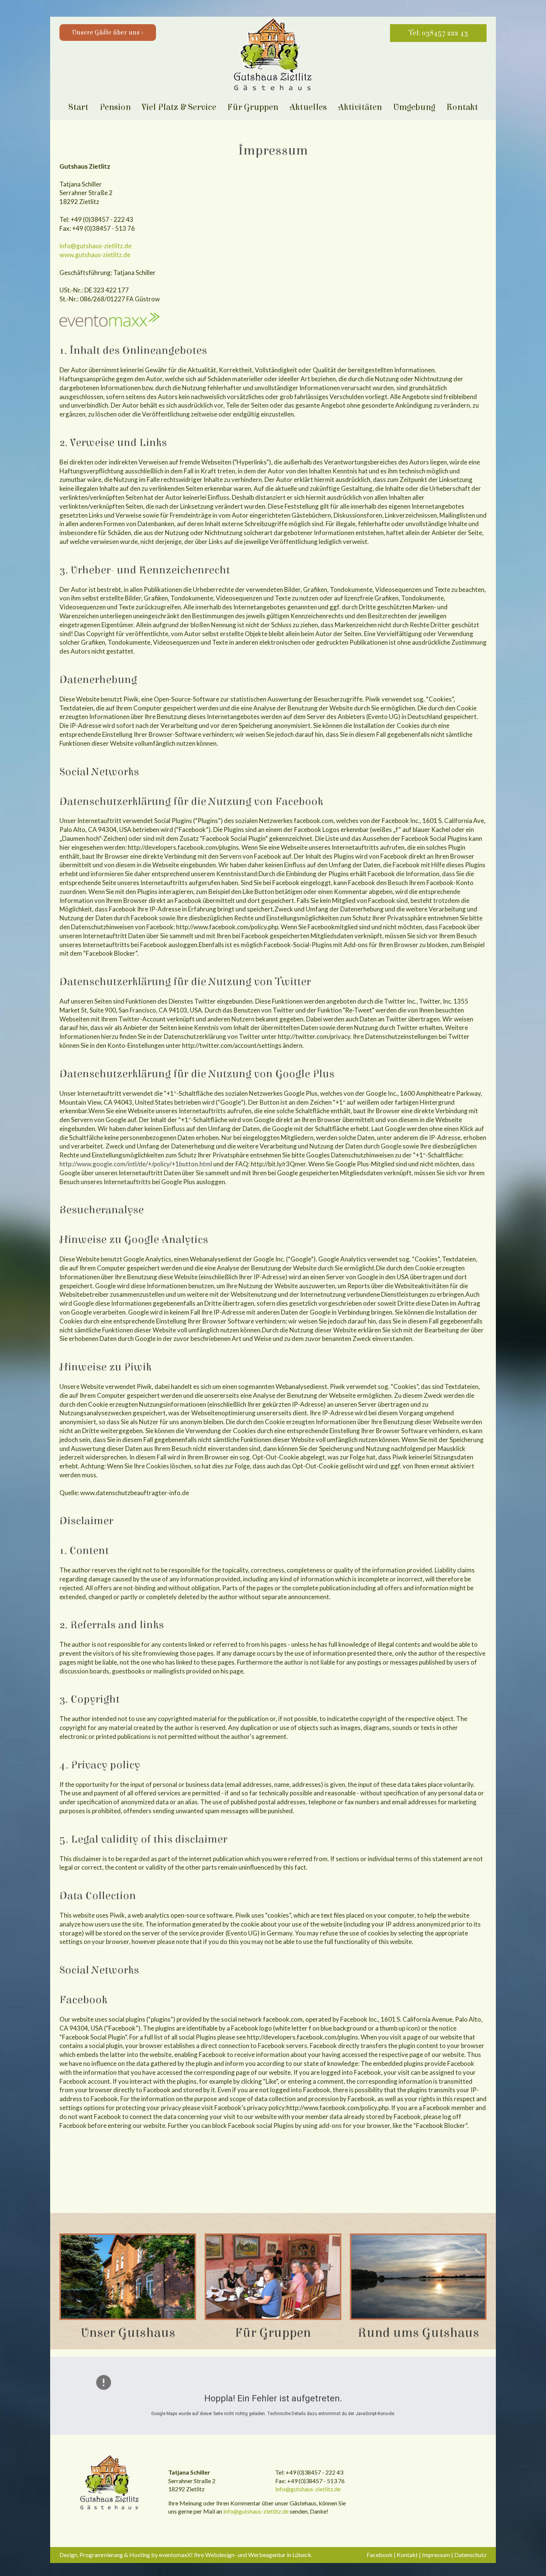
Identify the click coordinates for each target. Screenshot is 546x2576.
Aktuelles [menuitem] (308, 107)
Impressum (436, 2555)
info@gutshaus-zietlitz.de (95, 246)
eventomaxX (175, 2555)
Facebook (380, 2555)
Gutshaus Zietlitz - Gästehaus (110, 2483)
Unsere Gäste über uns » (108, 33)
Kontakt (407, 2555)
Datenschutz (470, 2555)
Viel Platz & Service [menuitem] (179, 107)
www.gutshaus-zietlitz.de (95, 255)
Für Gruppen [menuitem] (253, 107)
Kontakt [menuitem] (462, 107)
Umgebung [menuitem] (414, 107)
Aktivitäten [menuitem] (360, 107)
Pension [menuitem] (115, 107)
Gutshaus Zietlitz (273, 56)
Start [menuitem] (78, 107)
